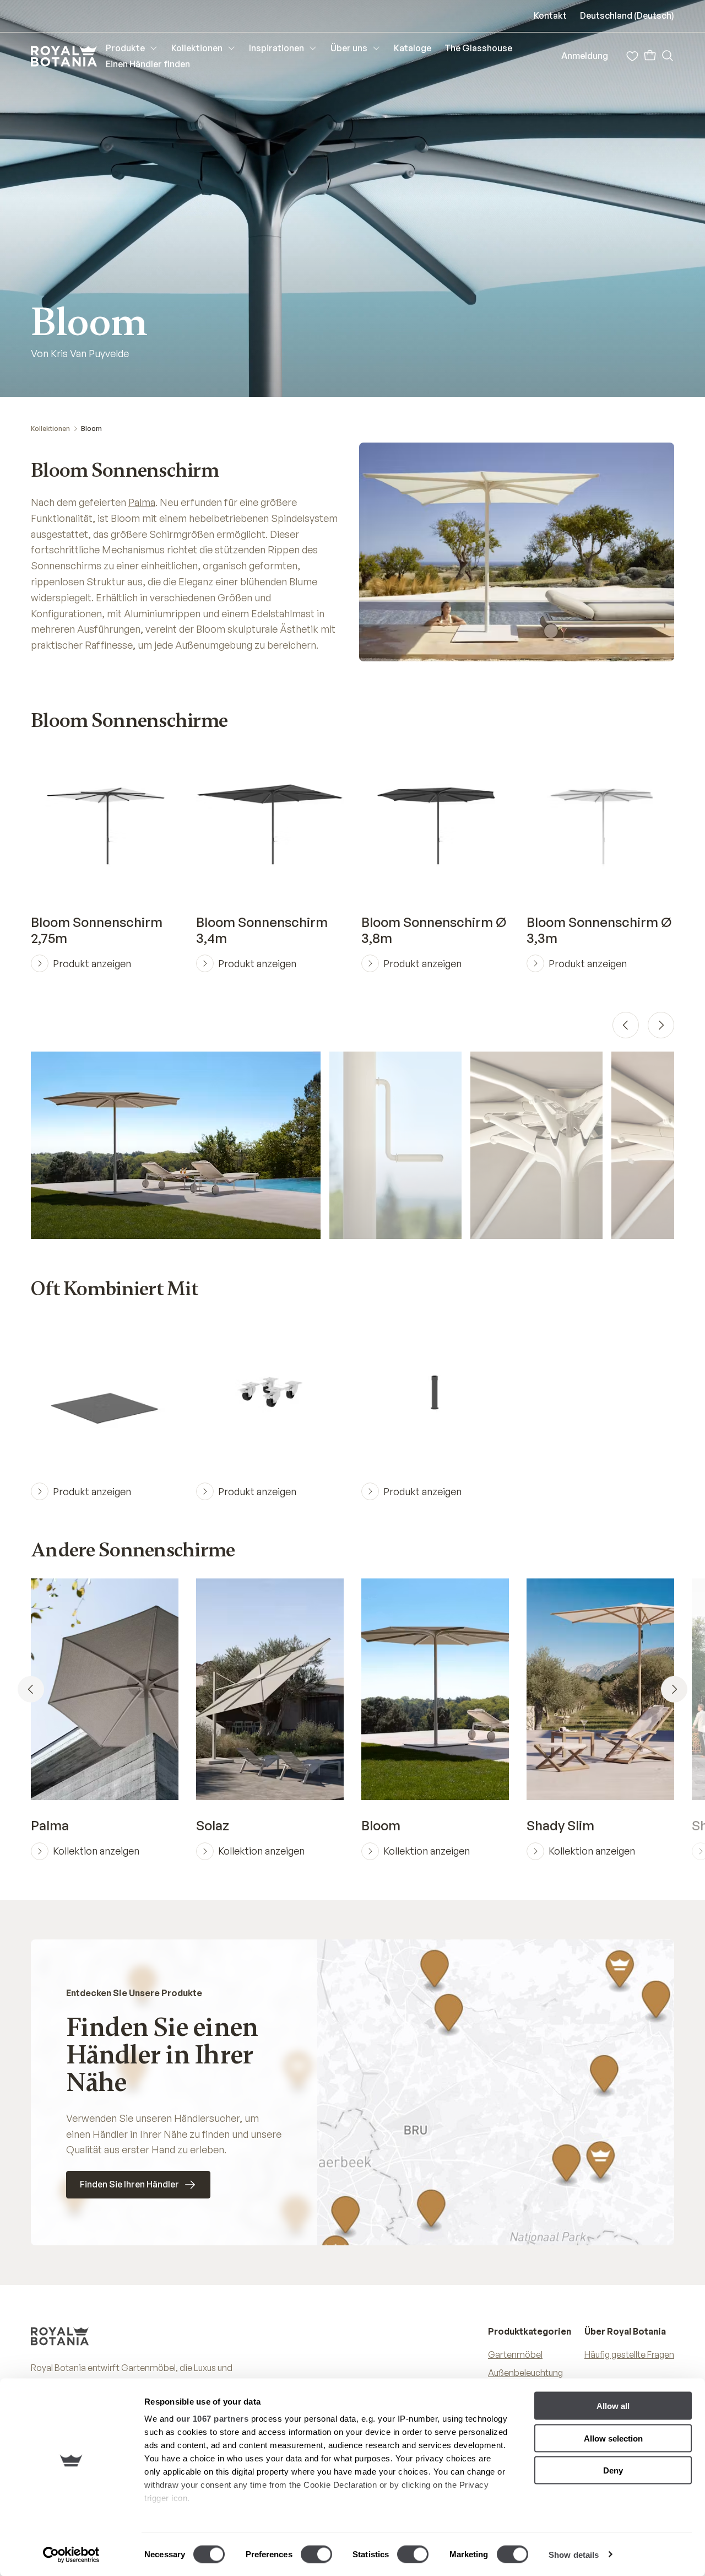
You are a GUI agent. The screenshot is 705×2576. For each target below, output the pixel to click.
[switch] (316, 2554)
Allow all (613, 2406)
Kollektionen (50, 429)
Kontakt (550, 15)
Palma (142, 502)
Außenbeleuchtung (525, 2373)
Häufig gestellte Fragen (629, 2354)
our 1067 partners (213, 2419)
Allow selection (613, 2438)
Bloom (91, 429)
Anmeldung (585, 56)
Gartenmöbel (515, 2354)
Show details (574, 2554)
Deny (613, 2470)
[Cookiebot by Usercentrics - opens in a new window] (71, 2555)
